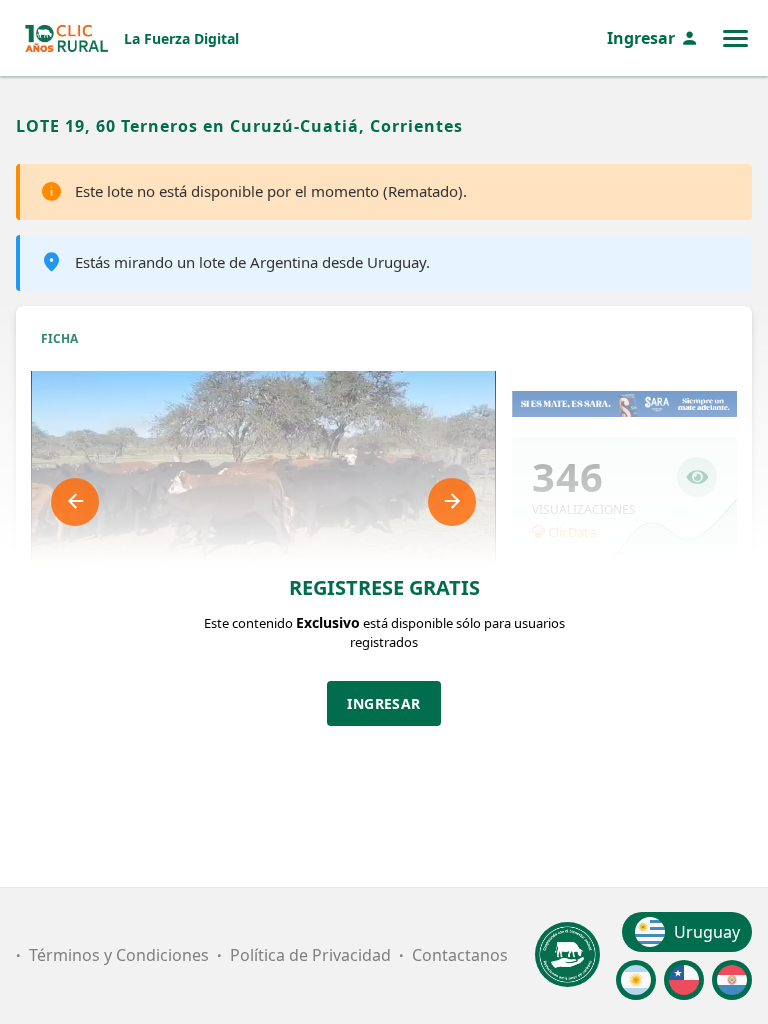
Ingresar (641, 38)
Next (452, 502)
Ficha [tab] (59, 338)
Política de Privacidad (310, 955)
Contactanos (460, 955)
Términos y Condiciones (119, 955)
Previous (75, 502)
